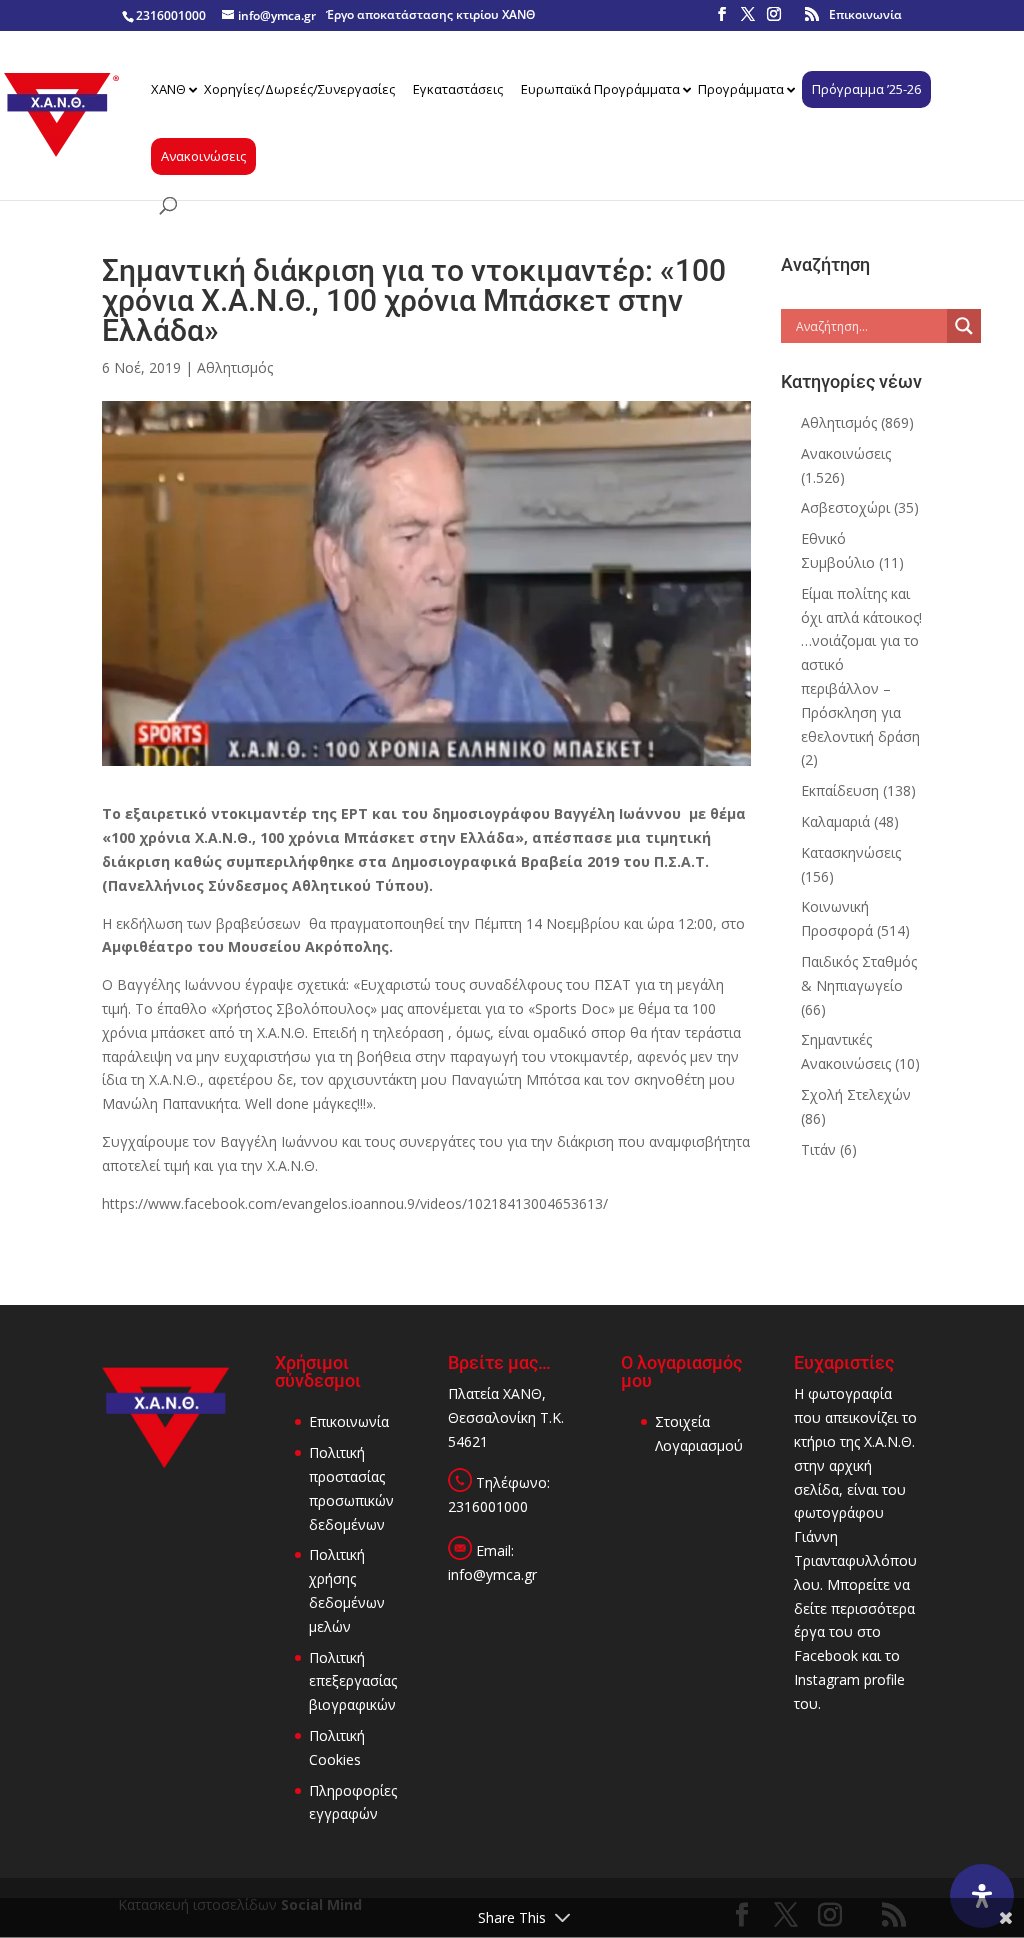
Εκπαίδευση (840, 790)
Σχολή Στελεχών (856, 1094)
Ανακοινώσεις (846, 453)
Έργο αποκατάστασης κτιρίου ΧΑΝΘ (430, 14)
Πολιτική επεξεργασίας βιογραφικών (353, 1681)
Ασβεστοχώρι (845, 507)
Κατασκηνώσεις (851, 852)
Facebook (826, 1655)
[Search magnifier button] (964, 326)
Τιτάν (818, 1149)
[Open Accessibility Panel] (982, 1896)
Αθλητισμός (235, 367)
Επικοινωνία (865, 14)
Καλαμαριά (835, 821)
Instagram (827, 1679)
